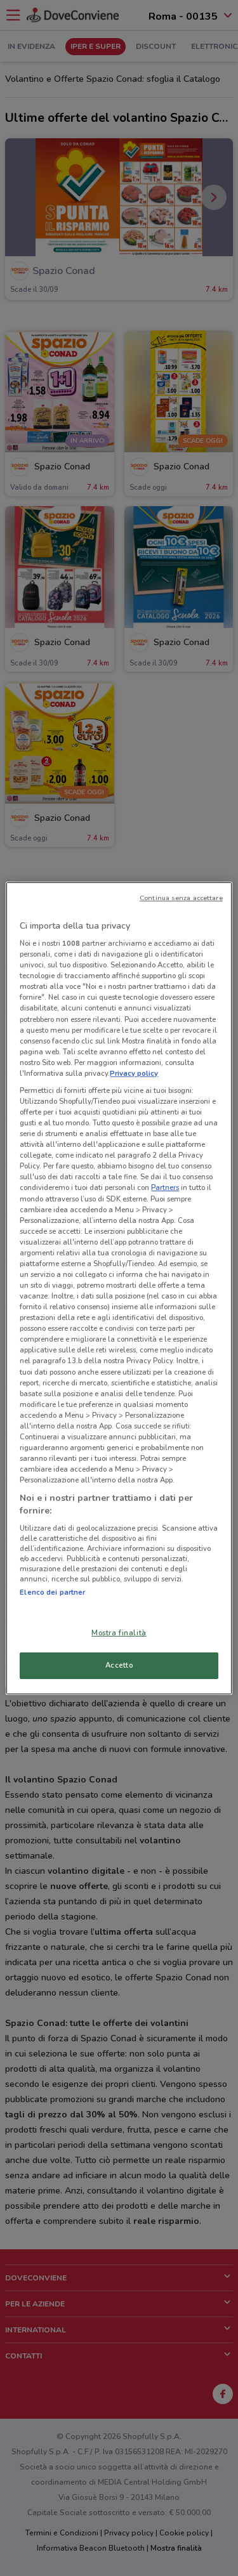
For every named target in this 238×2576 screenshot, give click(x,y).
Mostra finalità (119, 1633)
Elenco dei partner (52, 1592)
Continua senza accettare (181, 897)
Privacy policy (134, 1073)
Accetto (119, 1665)
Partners (165, 1187)
